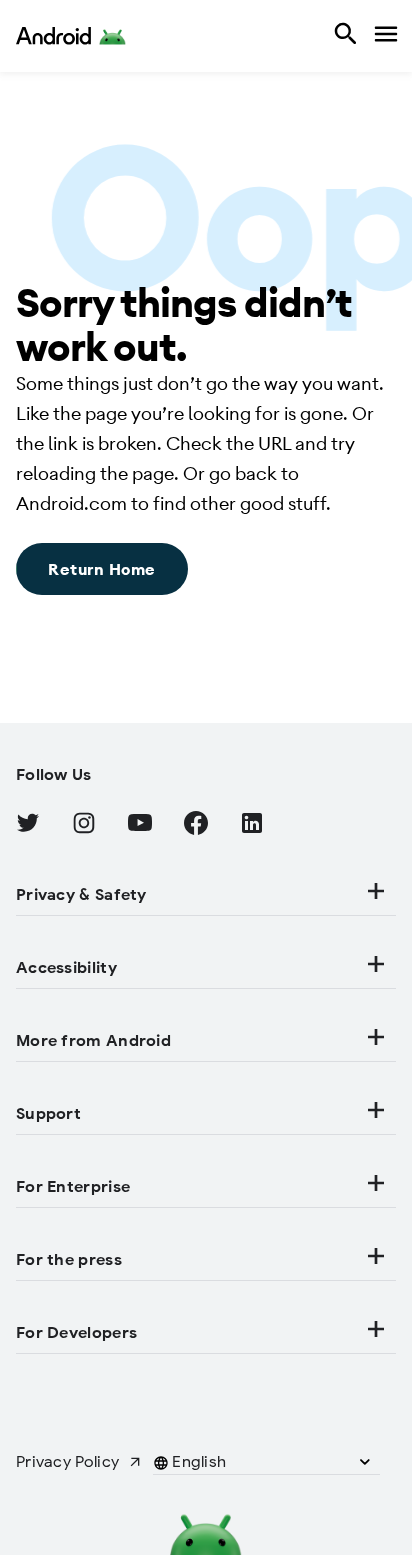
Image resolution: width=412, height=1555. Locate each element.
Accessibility (66, 968)
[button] (199, 1462)
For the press (69, 1260)
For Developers (76, 1333)
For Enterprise (73, 1187)
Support (48, 1114)
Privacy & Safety (81, 895)
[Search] (343, 36)
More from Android (93, 1041)
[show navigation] (383, 36)
